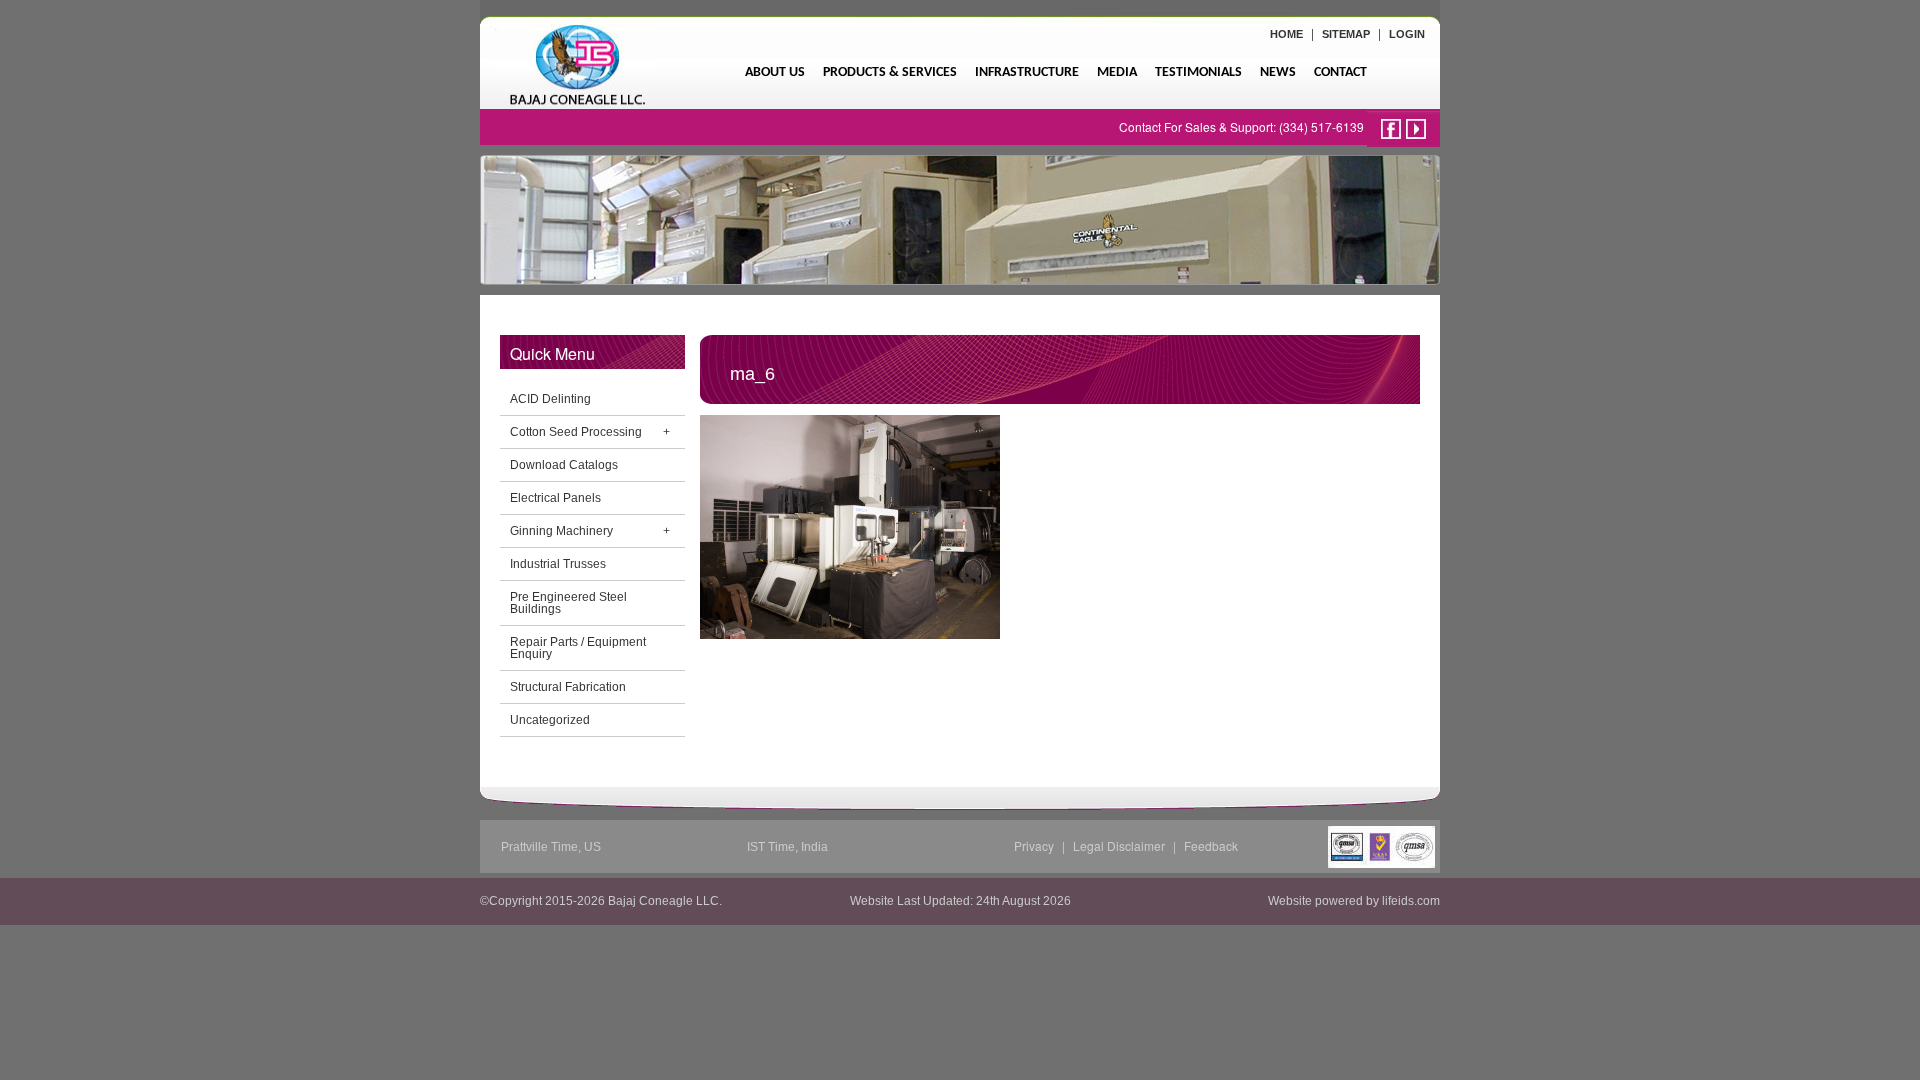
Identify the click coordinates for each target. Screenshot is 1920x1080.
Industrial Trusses (558, 564)
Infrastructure (1027, 72)
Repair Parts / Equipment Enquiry (578, 648)
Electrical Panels (555, 498)
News (1278, 72)
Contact (1340, 72)
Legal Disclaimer (1119, 845)
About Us (775, 72)
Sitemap (1346, 34)
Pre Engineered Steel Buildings (568, 603)
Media (1117, 72)
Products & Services (890, 72)
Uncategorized (550, 720)
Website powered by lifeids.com (1354, 901)
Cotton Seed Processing (576, 432)
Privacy (1034, 845)
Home (1286, 34)
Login (1407, 34)
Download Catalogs (564, 465)
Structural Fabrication (568, 687)
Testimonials (1198, 72)
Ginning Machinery (561, 531)
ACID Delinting (550, 399)
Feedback (1211, 845)
